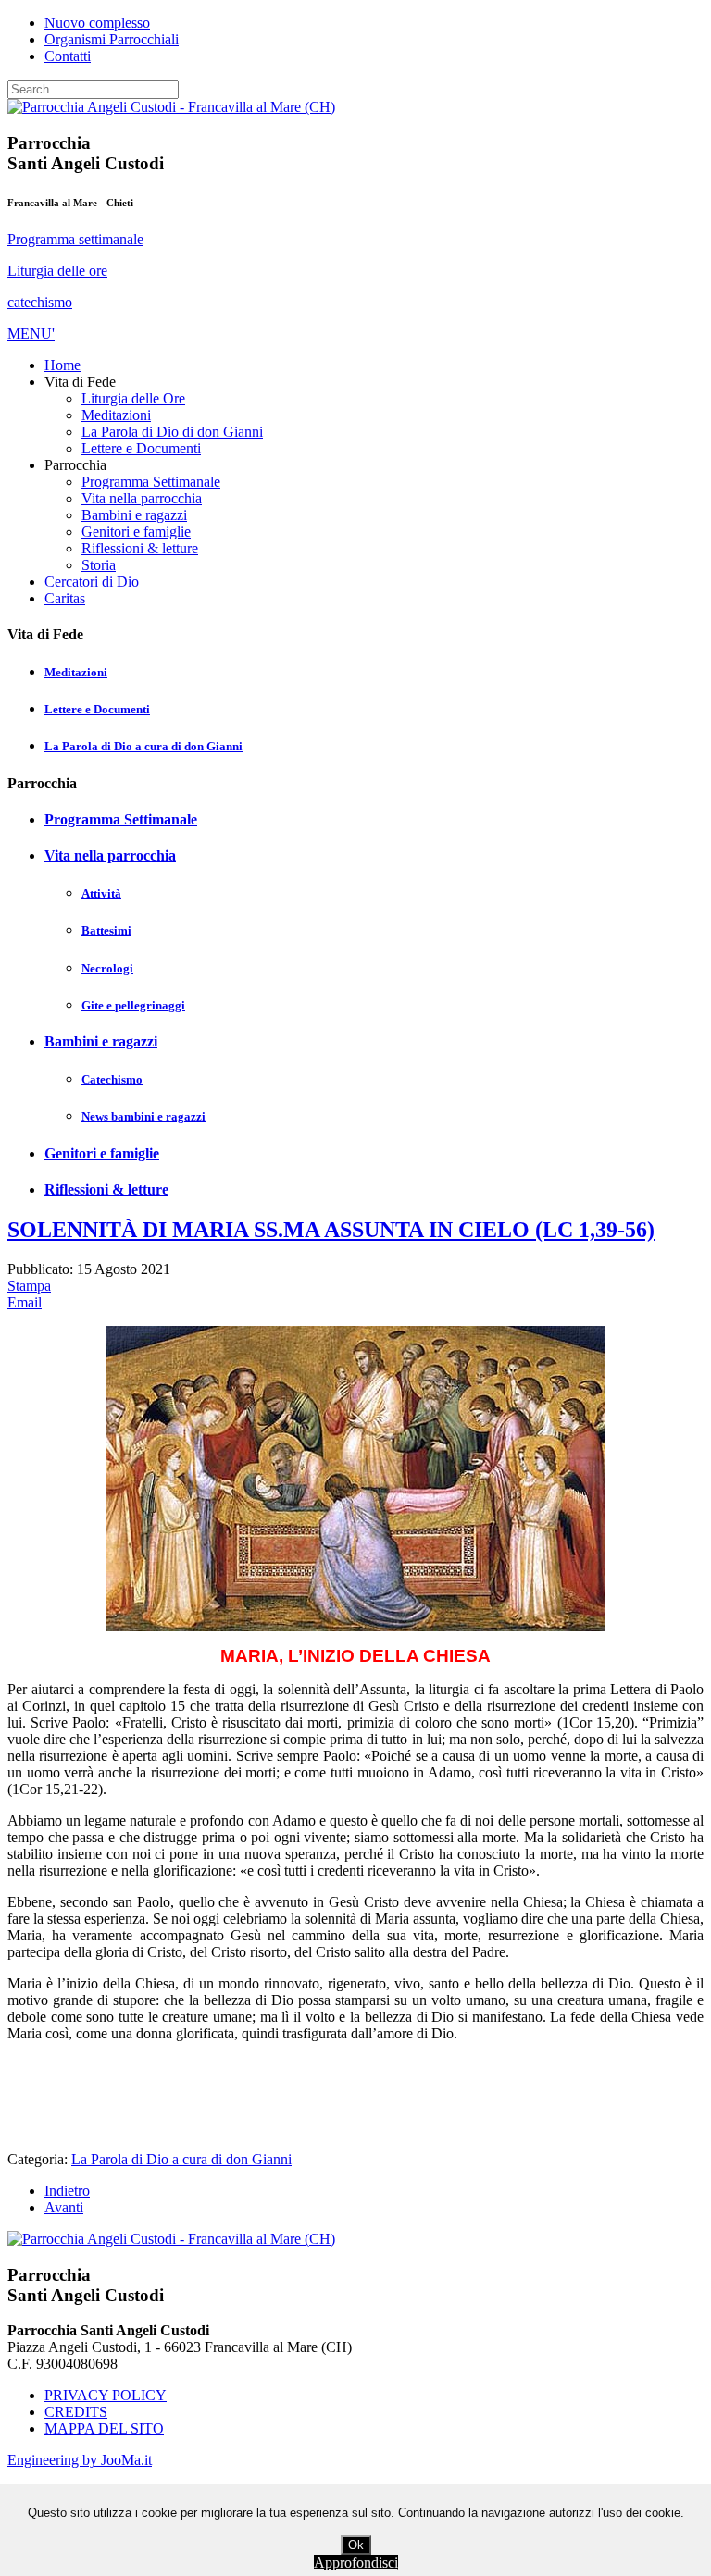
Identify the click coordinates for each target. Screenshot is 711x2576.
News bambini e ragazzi (143, 1116)
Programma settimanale (75, 239)
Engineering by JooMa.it (80, 2460)
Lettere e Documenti (97, 709)
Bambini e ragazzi (101, 1041)
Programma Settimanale (121, 819)
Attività (101, 893)
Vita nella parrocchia (110, 855)
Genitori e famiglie (102, 1153)
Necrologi (107, 968)
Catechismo (112, 1079)
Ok (356, 2545)
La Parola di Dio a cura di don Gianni (143, 746)
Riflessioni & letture (106, 1189)
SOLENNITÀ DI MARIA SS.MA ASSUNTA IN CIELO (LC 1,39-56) (331, 1230)
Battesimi (106, 930)
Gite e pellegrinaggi (133, 1005)
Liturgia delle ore (57, 271)
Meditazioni (76, 672)
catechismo (40, 302)
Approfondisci (356, 2563)
